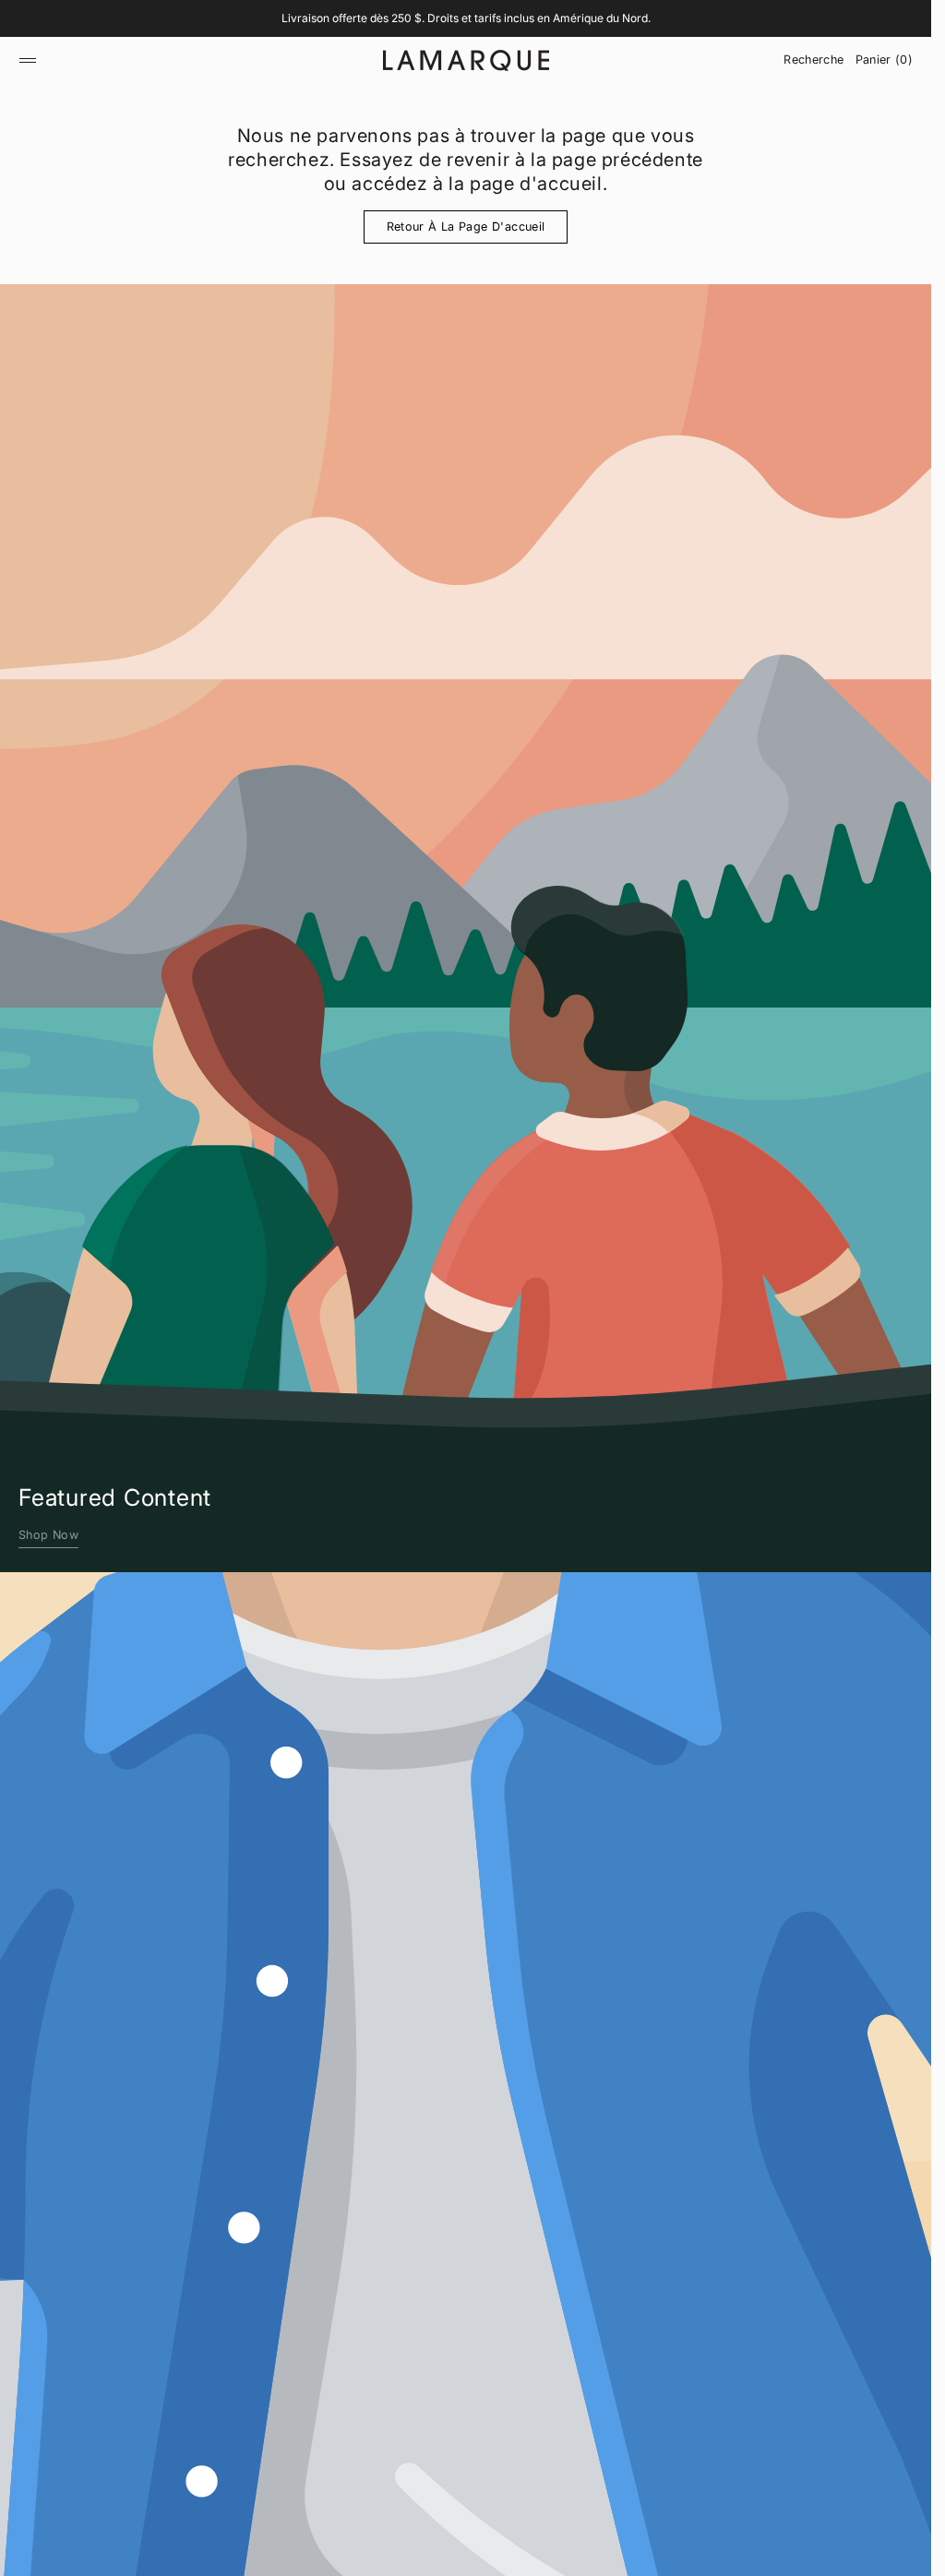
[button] (28, 60)
